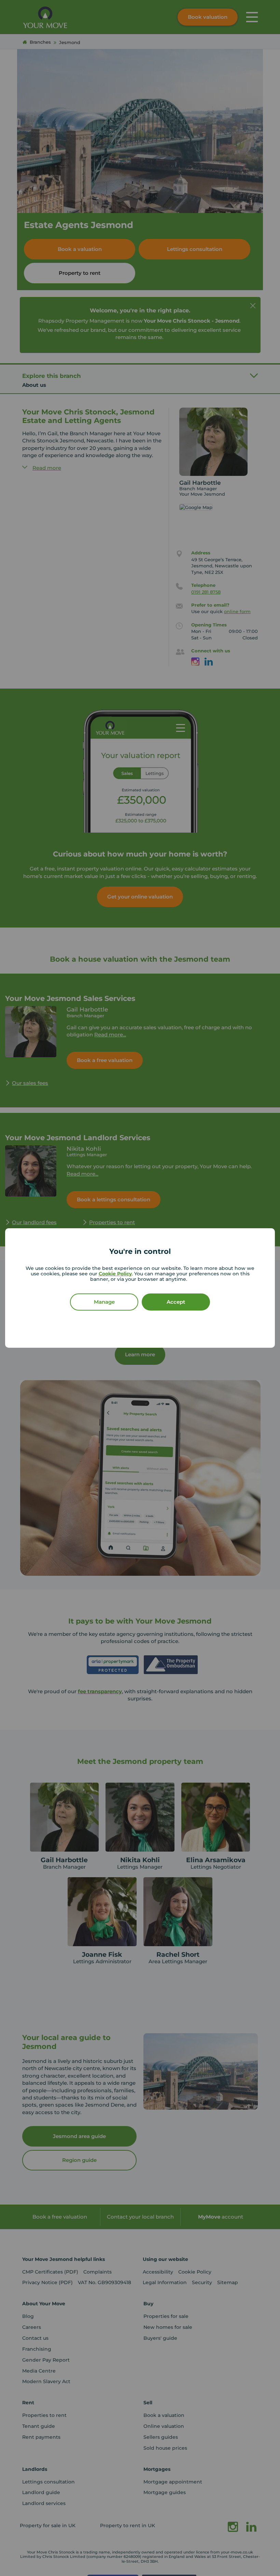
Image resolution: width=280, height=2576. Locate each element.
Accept (176, 1302)
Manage (104, 1302)
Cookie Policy (115, 1274)
